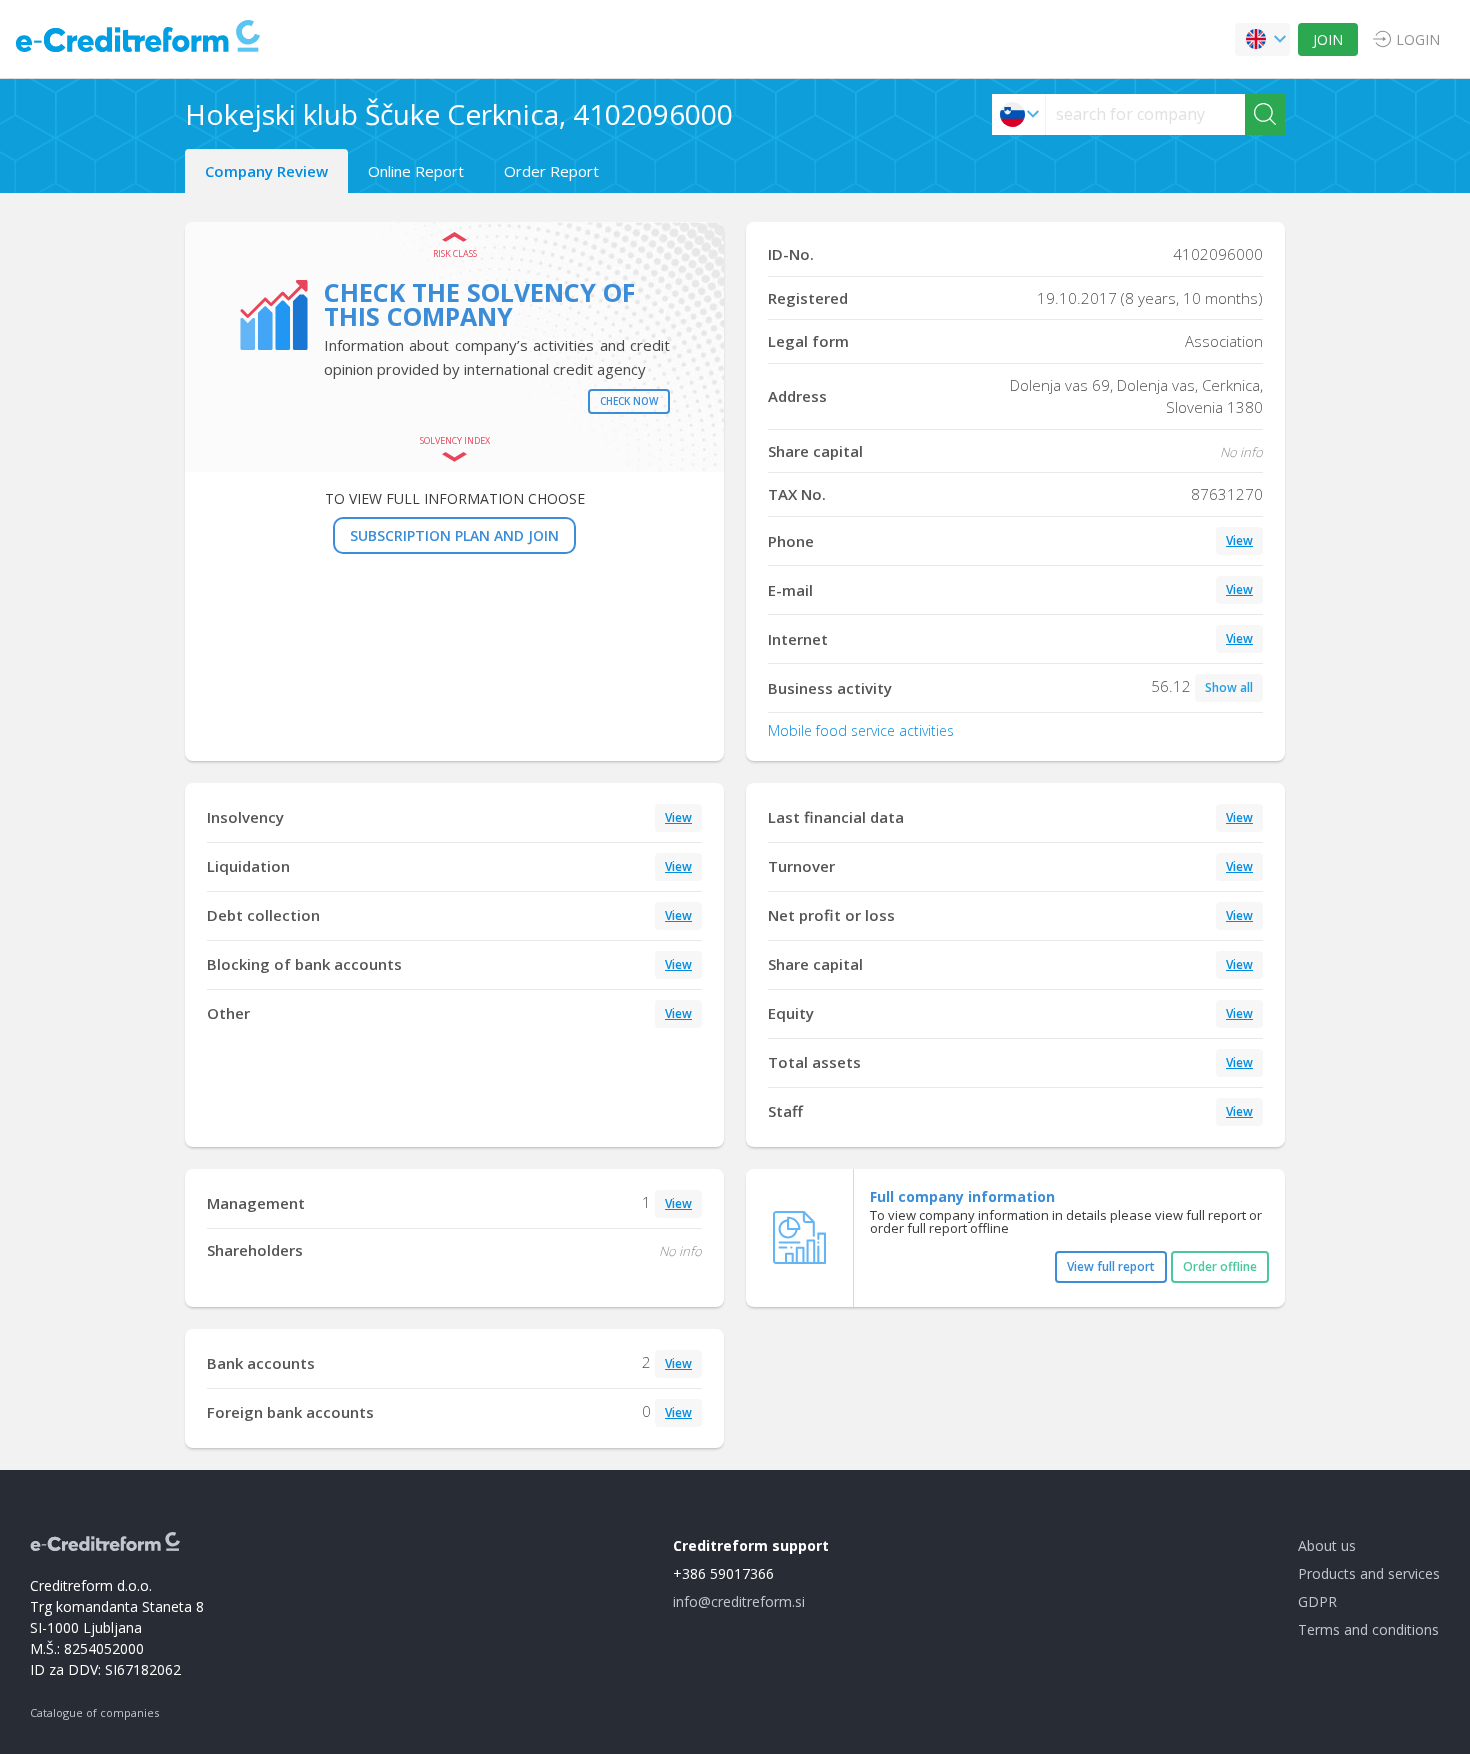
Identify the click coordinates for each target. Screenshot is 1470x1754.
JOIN (1328, 39)
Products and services (1369, 1573)
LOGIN (1418, 39)
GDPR (1317, 1601)
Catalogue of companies (94, 1712)
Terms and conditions (1368, 1629)
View (1239, 540)
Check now (629, 401)
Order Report (551, 171)
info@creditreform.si (739, 1601)
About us (1327, 1545)
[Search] (1265, 114)
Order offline (1220, 1266)
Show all (1229, 687)
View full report (1111, 1266)
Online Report (416, 171)
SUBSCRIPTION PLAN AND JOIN (454, 535)
